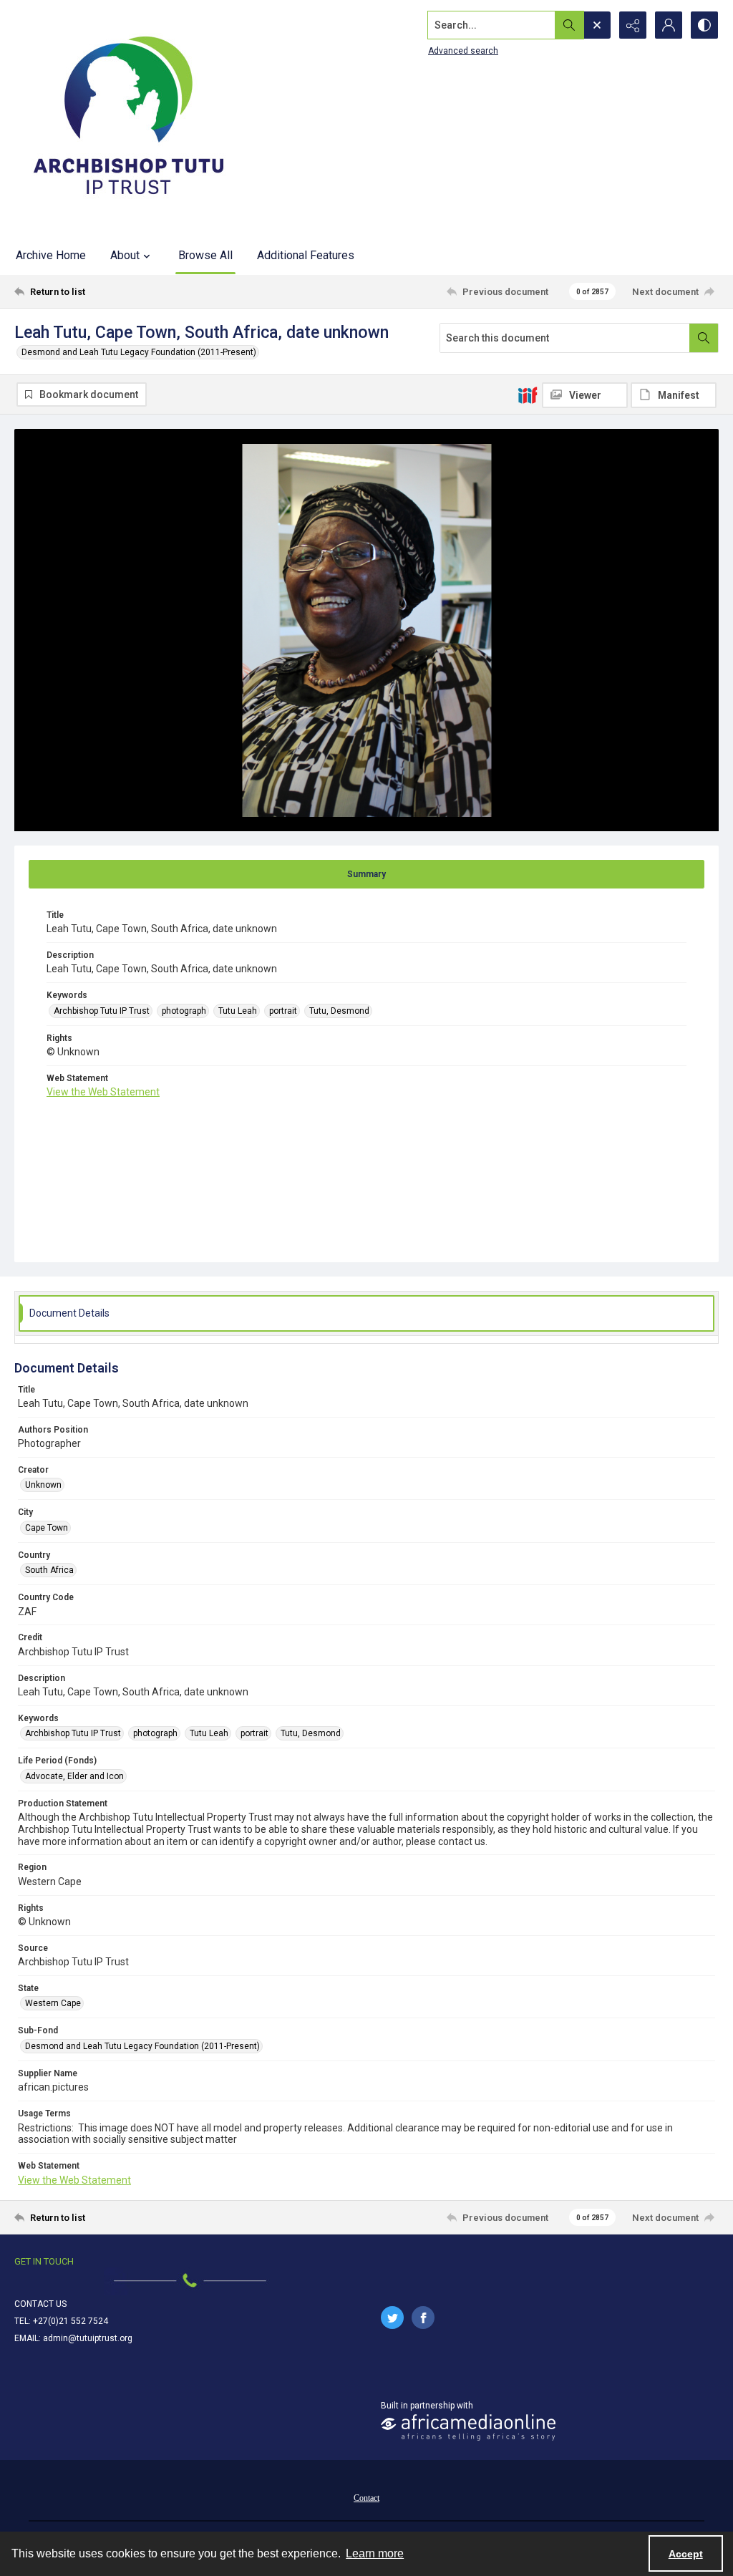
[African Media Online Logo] (468, 2427)
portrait (283, 1011)
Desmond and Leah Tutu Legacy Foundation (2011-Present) (139, 352)
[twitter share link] (392, 2318)
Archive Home (51, 255)
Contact (366, 2498)
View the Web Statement (103, 1092)
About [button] (125, 255)
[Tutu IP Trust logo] (129, 118)
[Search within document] (704, 338)
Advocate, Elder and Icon (74, 1776)
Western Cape (53, 2003)
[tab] (366, 874)
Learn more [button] (375, 2553)
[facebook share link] (423, 2318)
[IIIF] (528, 394)
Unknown (43, 1485)
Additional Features (306, 255)
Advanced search (463, 51)
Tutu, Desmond (339, 1011)
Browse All (205, 255)
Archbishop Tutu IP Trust (102, 1011)
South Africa (49, 1570)
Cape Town (47, 1528)
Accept (686, 2554)
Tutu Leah (238, 1011)
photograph (184, 1011)
